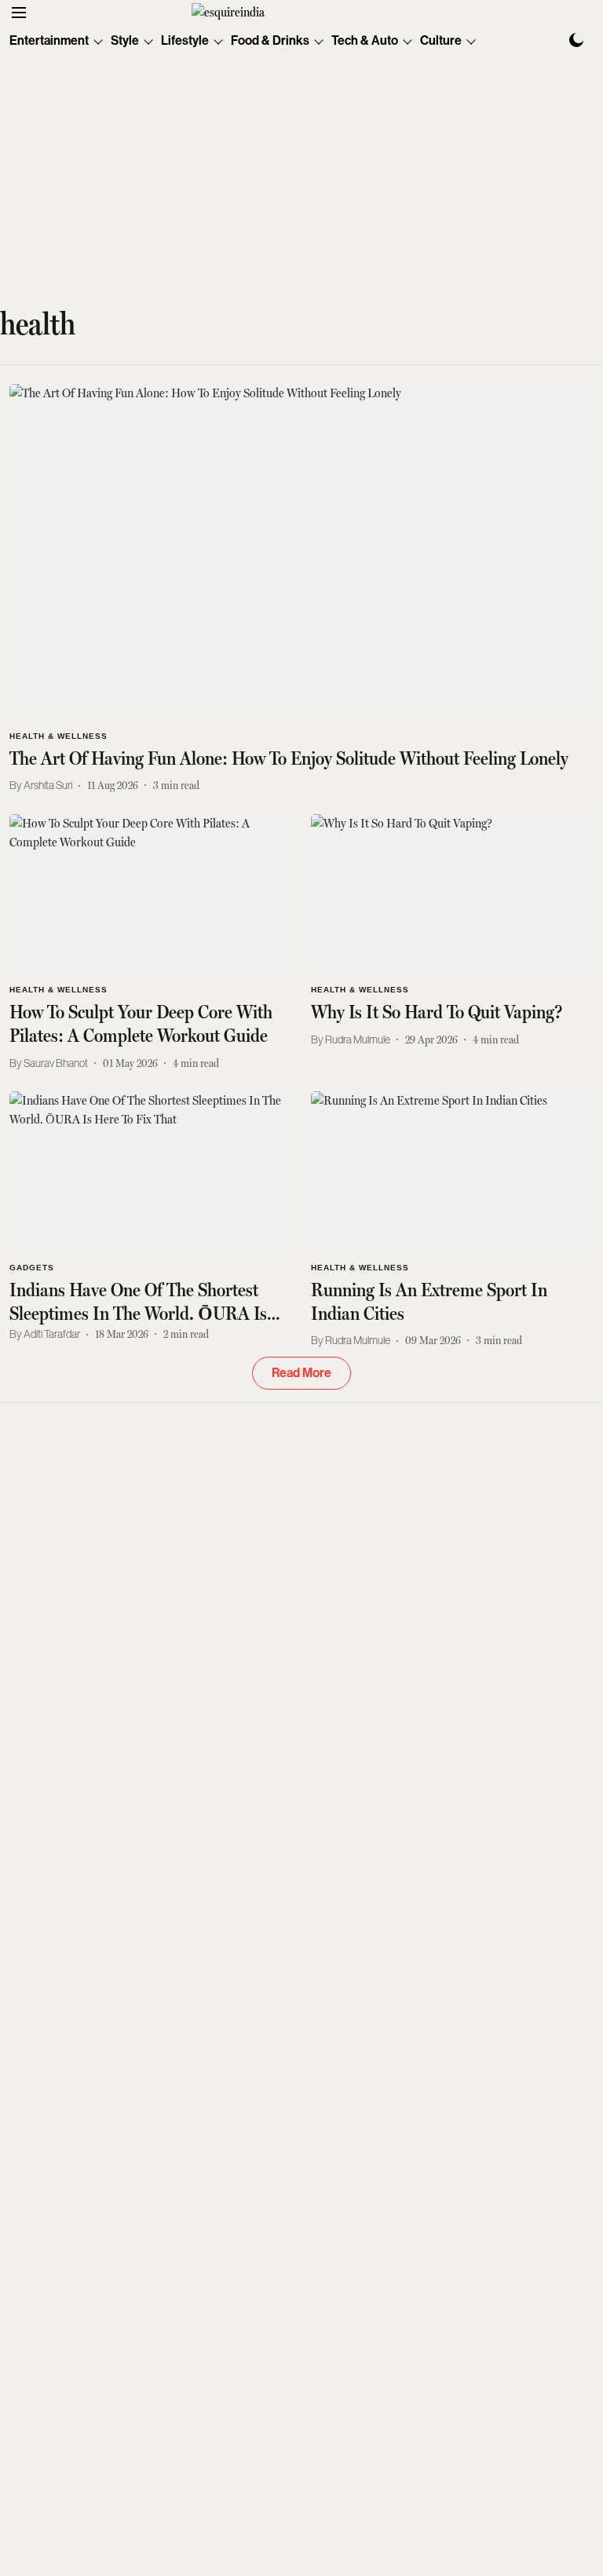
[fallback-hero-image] (301, 548)
